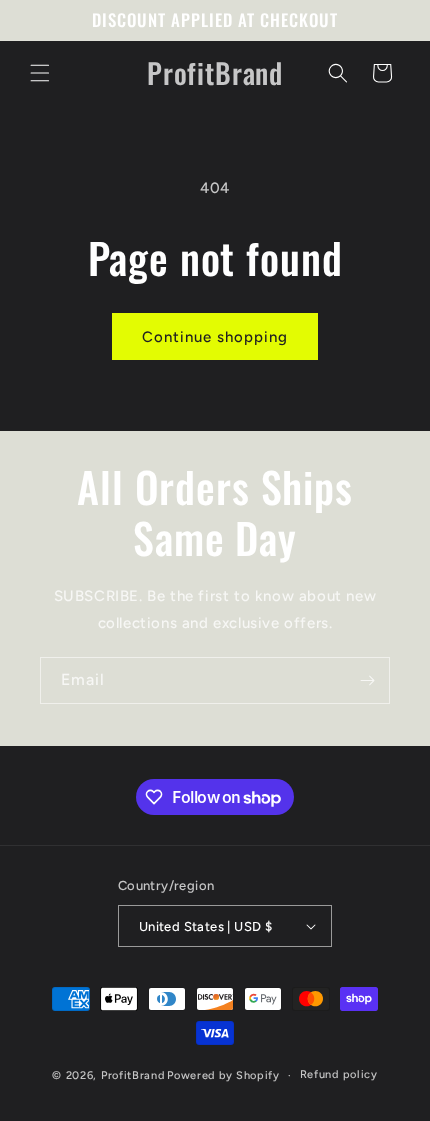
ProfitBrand (133, 1075)
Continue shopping (215, 337)
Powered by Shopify (223, 1075)
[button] (40, 73)
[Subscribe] (367, 680)
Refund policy (339, 1074)
